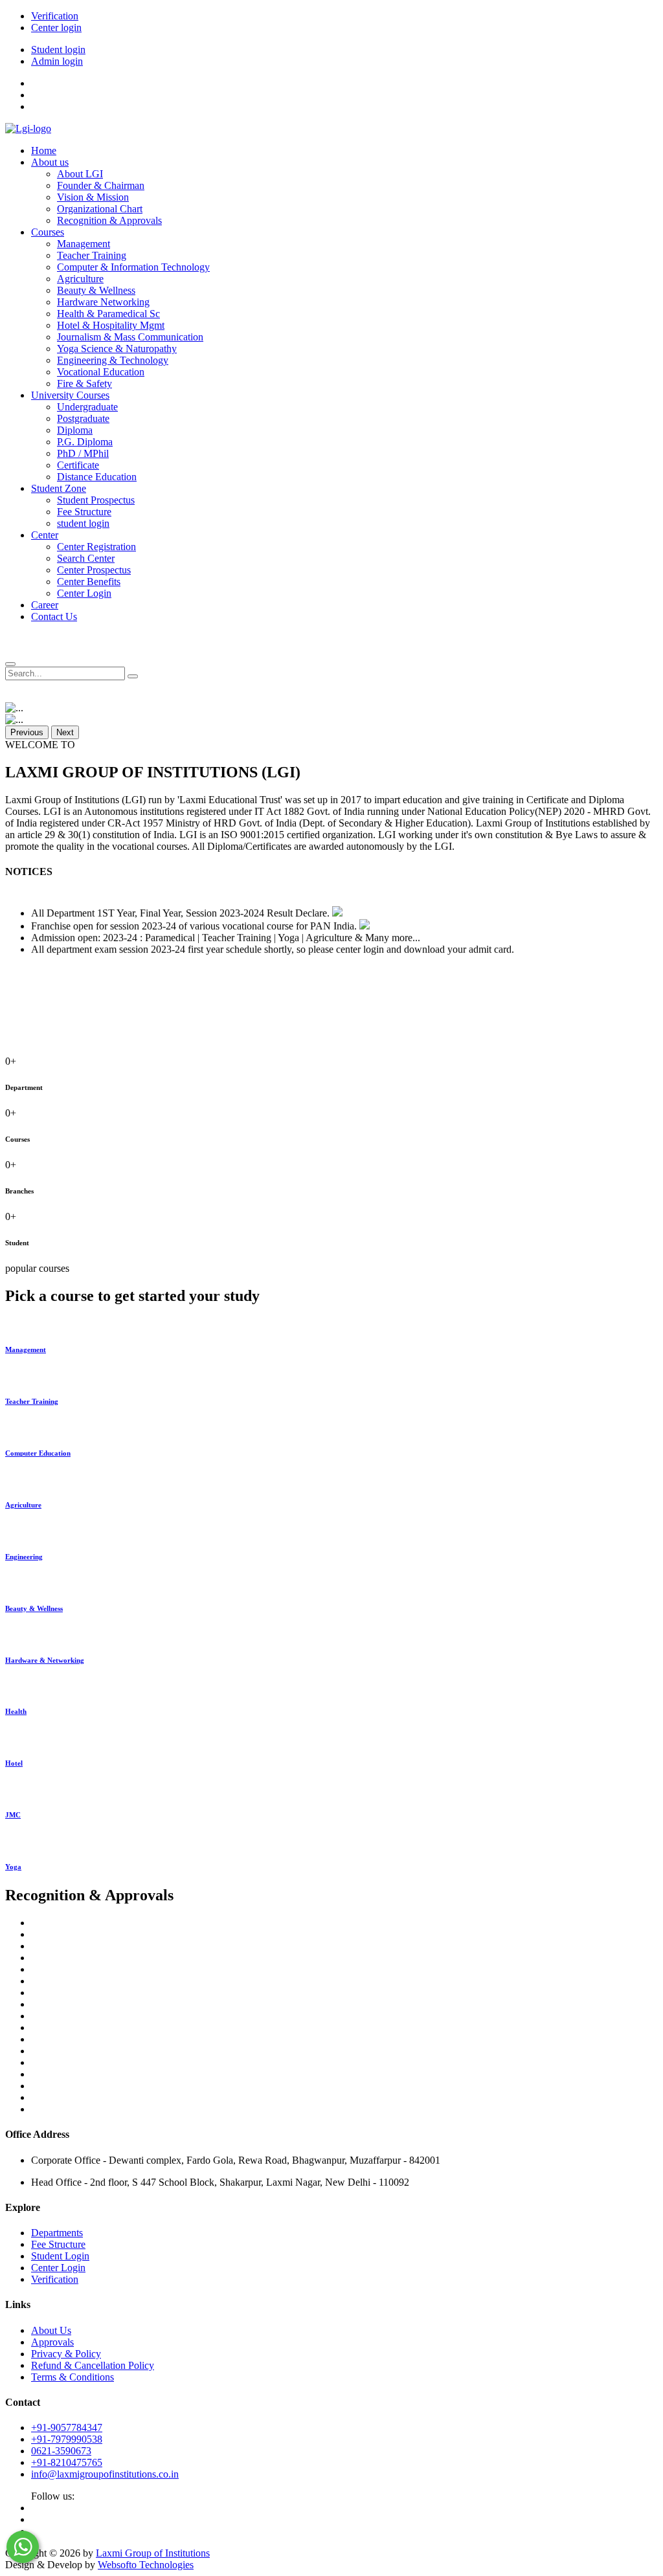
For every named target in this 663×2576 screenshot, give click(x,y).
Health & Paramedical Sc (108, 314)
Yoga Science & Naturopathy (117, 349)
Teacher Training (92, 255)
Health (16, 1711)
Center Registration (96, 547)
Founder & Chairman (101, 185)
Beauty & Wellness (96, 290)
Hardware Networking (103, 302)
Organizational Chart (100, 209)
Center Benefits (89, 582)
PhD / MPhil (83, 453)
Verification (55, 16)
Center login (56, 28)
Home (44, 150)
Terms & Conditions (73, 2377)
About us (50, 162)
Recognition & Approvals (109, 220)
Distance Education (97, 477)
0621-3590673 (61, 2451)
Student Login (60, 2256)
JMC (13, 1815)
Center (45, 535)
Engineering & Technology (113, 360)
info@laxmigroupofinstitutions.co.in (105, 2474)
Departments (57, 2233)
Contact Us (54, 616)
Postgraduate (83, 418)
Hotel (14, 1763)
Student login (58, 50)
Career (45, 605)
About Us (51, 2330)
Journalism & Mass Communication (130, 337)
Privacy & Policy (66, 2354)
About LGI (80, 174)
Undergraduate (87, 407)
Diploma (75, 430)
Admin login (57, 61)
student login (83, 523)
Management (84, 244)
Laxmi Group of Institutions (153, 2553)
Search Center (86, 558)
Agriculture (80, 279)
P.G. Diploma (85, 442)
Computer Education (38, 1453)
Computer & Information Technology (133, 267)
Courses (48, 232)
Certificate (78, 465)
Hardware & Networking (45, 1660)
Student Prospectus (96, 500)
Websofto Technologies (146, 2565)
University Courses (70, 395)
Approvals (52, 2342)
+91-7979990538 (67, 2439)
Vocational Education (101, 372)
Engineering (24, 1557)
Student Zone (59, 488)
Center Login (84, 593)
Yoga (13, 1867)
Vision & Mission (93, 197)
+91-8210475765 (67, 2462)
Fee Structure (84, 512)
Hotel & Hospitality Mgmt (111, 325)
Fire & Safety (84, 383)
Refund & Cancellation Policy (93, 2365)
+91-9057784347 (67, 2427)
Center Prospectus (94, 570)
